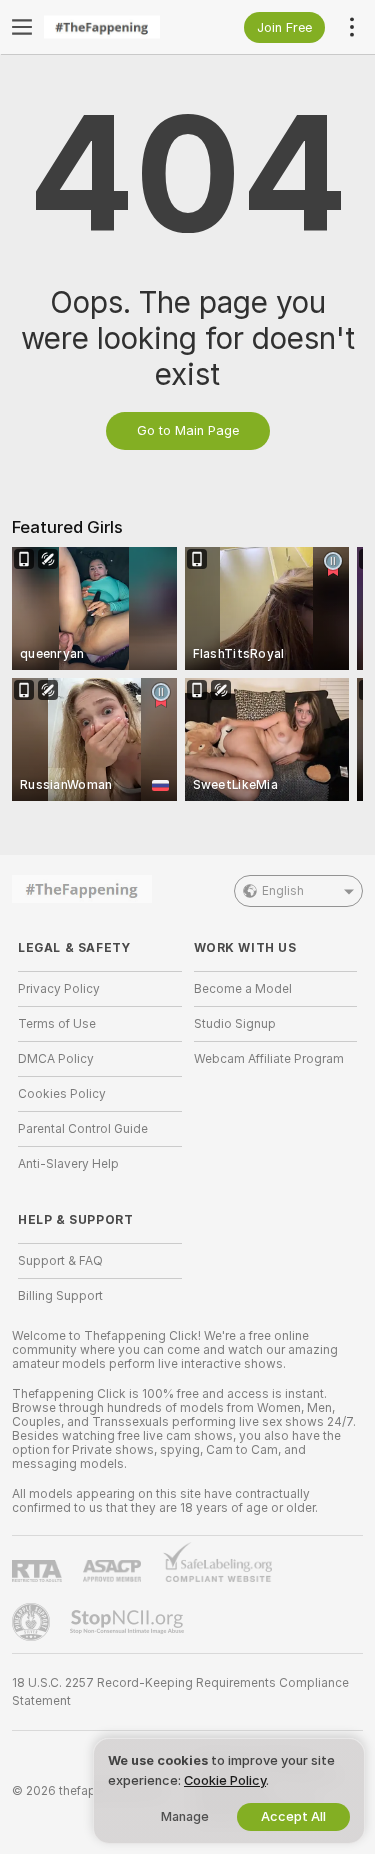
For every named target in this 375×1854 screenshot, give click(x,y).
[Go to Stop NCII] (129, 1622)
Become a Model (243, 989)
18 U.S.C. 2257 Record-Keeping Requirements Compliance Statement (180, 1692)
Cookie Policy (225, 1780)
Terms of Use (57, 1024)
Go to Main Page (188, 430)
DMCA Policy (56, 1059)
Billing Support (60, 1296)
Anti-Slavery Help (68, 1164)
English (283, 891)
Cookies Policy (62, 1094)
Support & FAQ (60, 1261)
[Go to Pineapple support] (33, 1622)
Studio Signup (235, 1024)
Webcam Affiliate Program (269, 1059)
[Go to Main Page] (116, 27)
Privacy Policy (59, 989)
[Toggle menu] (22, 27)
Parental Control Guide (83, 1129)
